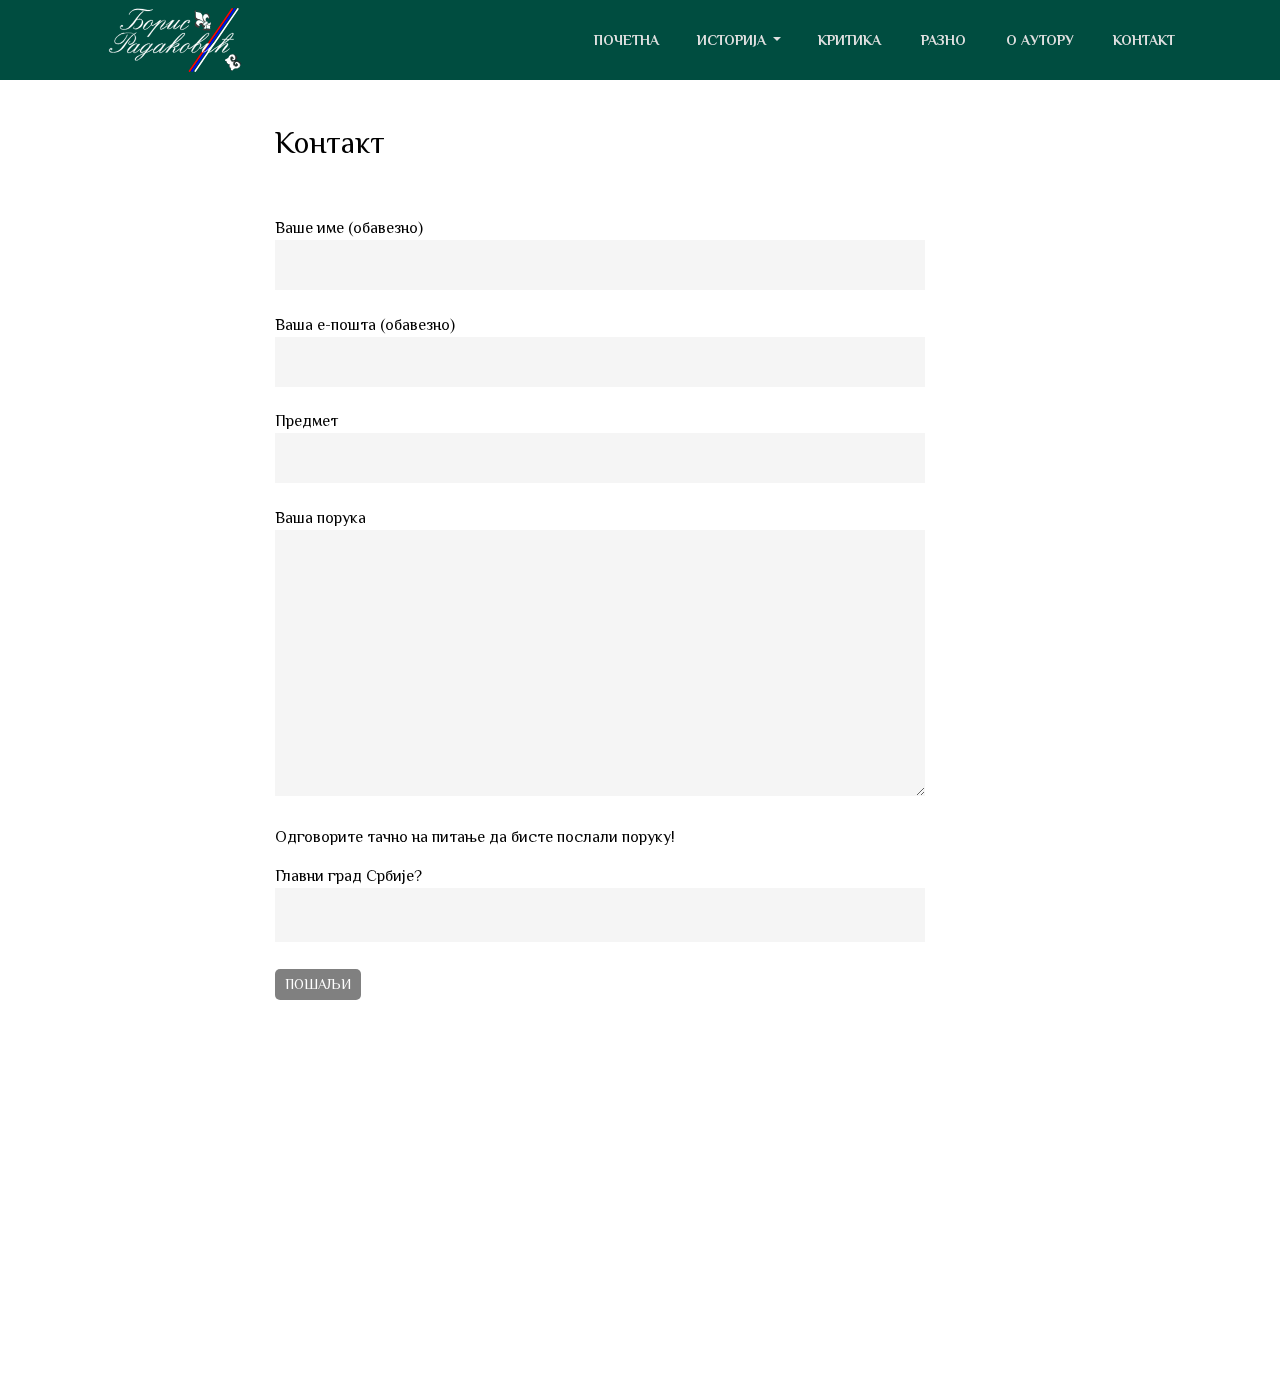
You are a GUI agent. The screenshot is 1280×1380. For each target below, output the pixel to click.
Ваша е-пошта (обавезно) (365, 325)
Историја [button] (733, 40)
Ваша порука (320, 518)
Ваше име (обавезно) (349, 228)
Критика (849, 40)
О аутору (1040, 40)
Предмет (306, 421)
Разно (943, 40)
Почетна (626, 40)
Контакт (1144, 40)
